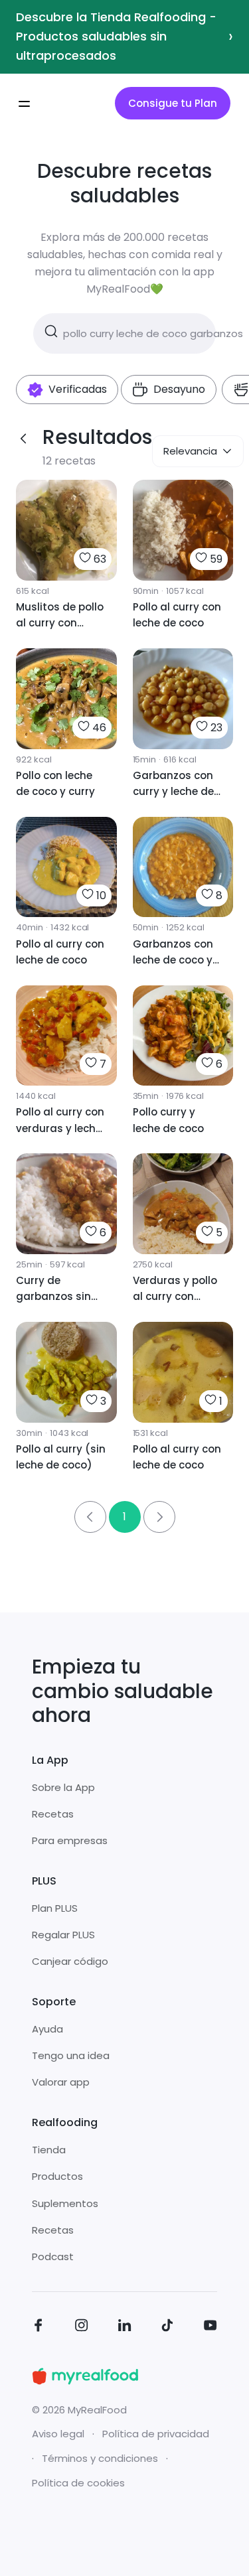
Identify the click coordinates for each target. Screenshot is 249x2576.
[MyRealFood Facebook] (39, 2327)
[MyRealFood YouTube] (210, 2327)
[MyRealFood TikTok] (167, 2327)
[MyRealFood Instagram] (82, 2327)
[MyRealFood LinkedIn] (125, 2327)
